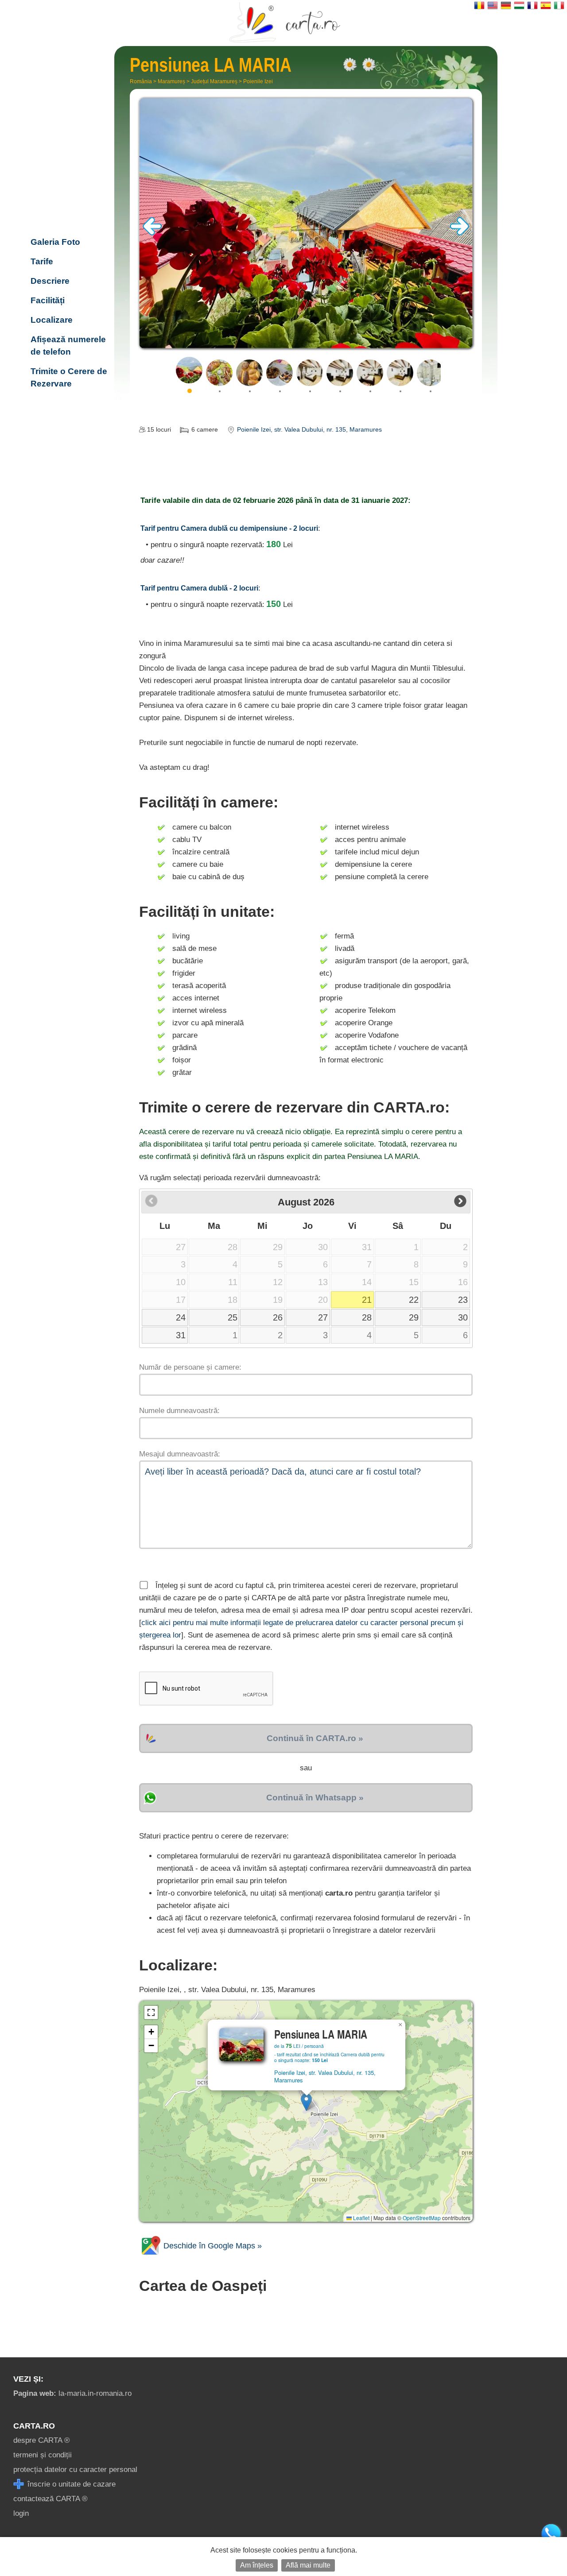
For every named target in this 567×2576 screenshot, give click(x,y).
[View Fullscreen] (151, 2012)
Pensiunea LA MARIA (66, 184)
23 (463, 1300)
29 (414, 1317)
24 (181, 1317)
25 (233, 1317)
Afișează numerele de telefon (68, 346)
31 (181, 1335)
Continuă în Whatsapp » (315, 1798)
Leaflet (361, 2218)
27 (323, 1317)
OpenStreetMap (422, 2218)
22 (414, 1300)
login (21, 2513)
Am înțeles (257, 2565)
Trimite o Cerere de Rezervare (69, 377)
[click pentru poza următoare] (459, 233)
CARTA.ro (34, 2426)
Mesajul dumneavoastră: (180, 1454)
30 (463, 1317)
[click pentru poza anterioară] (152, 233)
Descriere (50, 281)
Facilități (48, 300)
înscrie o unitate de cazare (70, 2484)
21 (367, 1300)
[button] (306, 2102)
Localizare (52, 320)
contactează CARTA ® (50, 2499)
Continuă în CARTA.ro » (315, 1738)
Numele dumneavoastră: (179, 1411)
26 (278, 1317)
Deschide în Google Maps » (212, 2246)
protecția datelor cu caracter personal (75, 2470)
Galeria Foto (55, 242)
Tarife (42, 261)
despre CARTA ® (42, 2440)
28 (367, 1317)
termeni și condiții (43, 2455)
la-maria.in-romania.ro (72, 2393)
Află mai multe (308, 2565)
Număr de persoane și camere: (190, 1367)
